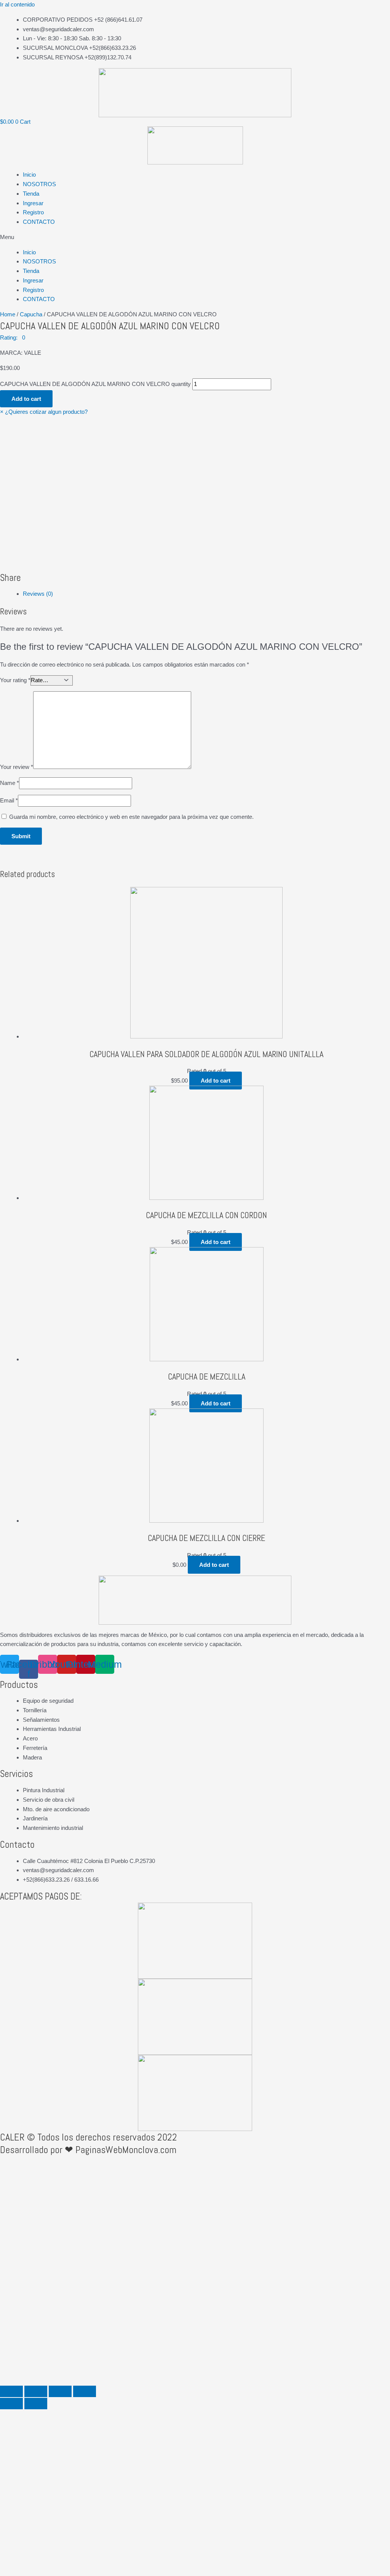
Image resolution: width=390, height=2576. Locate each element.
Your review (17, 767)
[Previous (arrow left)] (11, 2404)
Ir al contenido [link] (17, 4)
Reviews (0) (38, 594)
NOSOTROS (39, 184)
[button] (195, 237)
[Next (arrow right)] (36, 2404)
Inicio (29, 175)
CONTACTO (39, 222)
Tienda (31, 194)
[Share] (36, 2391)
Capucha (31, 314)
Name (10, 783)
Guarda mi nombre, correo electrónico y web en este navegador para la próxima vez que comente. (131, 817)
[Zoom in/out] (85, 2391)
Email (9, 800)
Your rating (15, 680)
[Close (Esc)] (11, 2391)
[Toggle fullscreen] (60, 2391)
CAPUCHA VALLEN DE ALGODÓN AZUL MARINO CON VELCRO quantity (95, 384)
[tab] (206, 594)
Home (8, 314)
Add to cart (26, 399)
